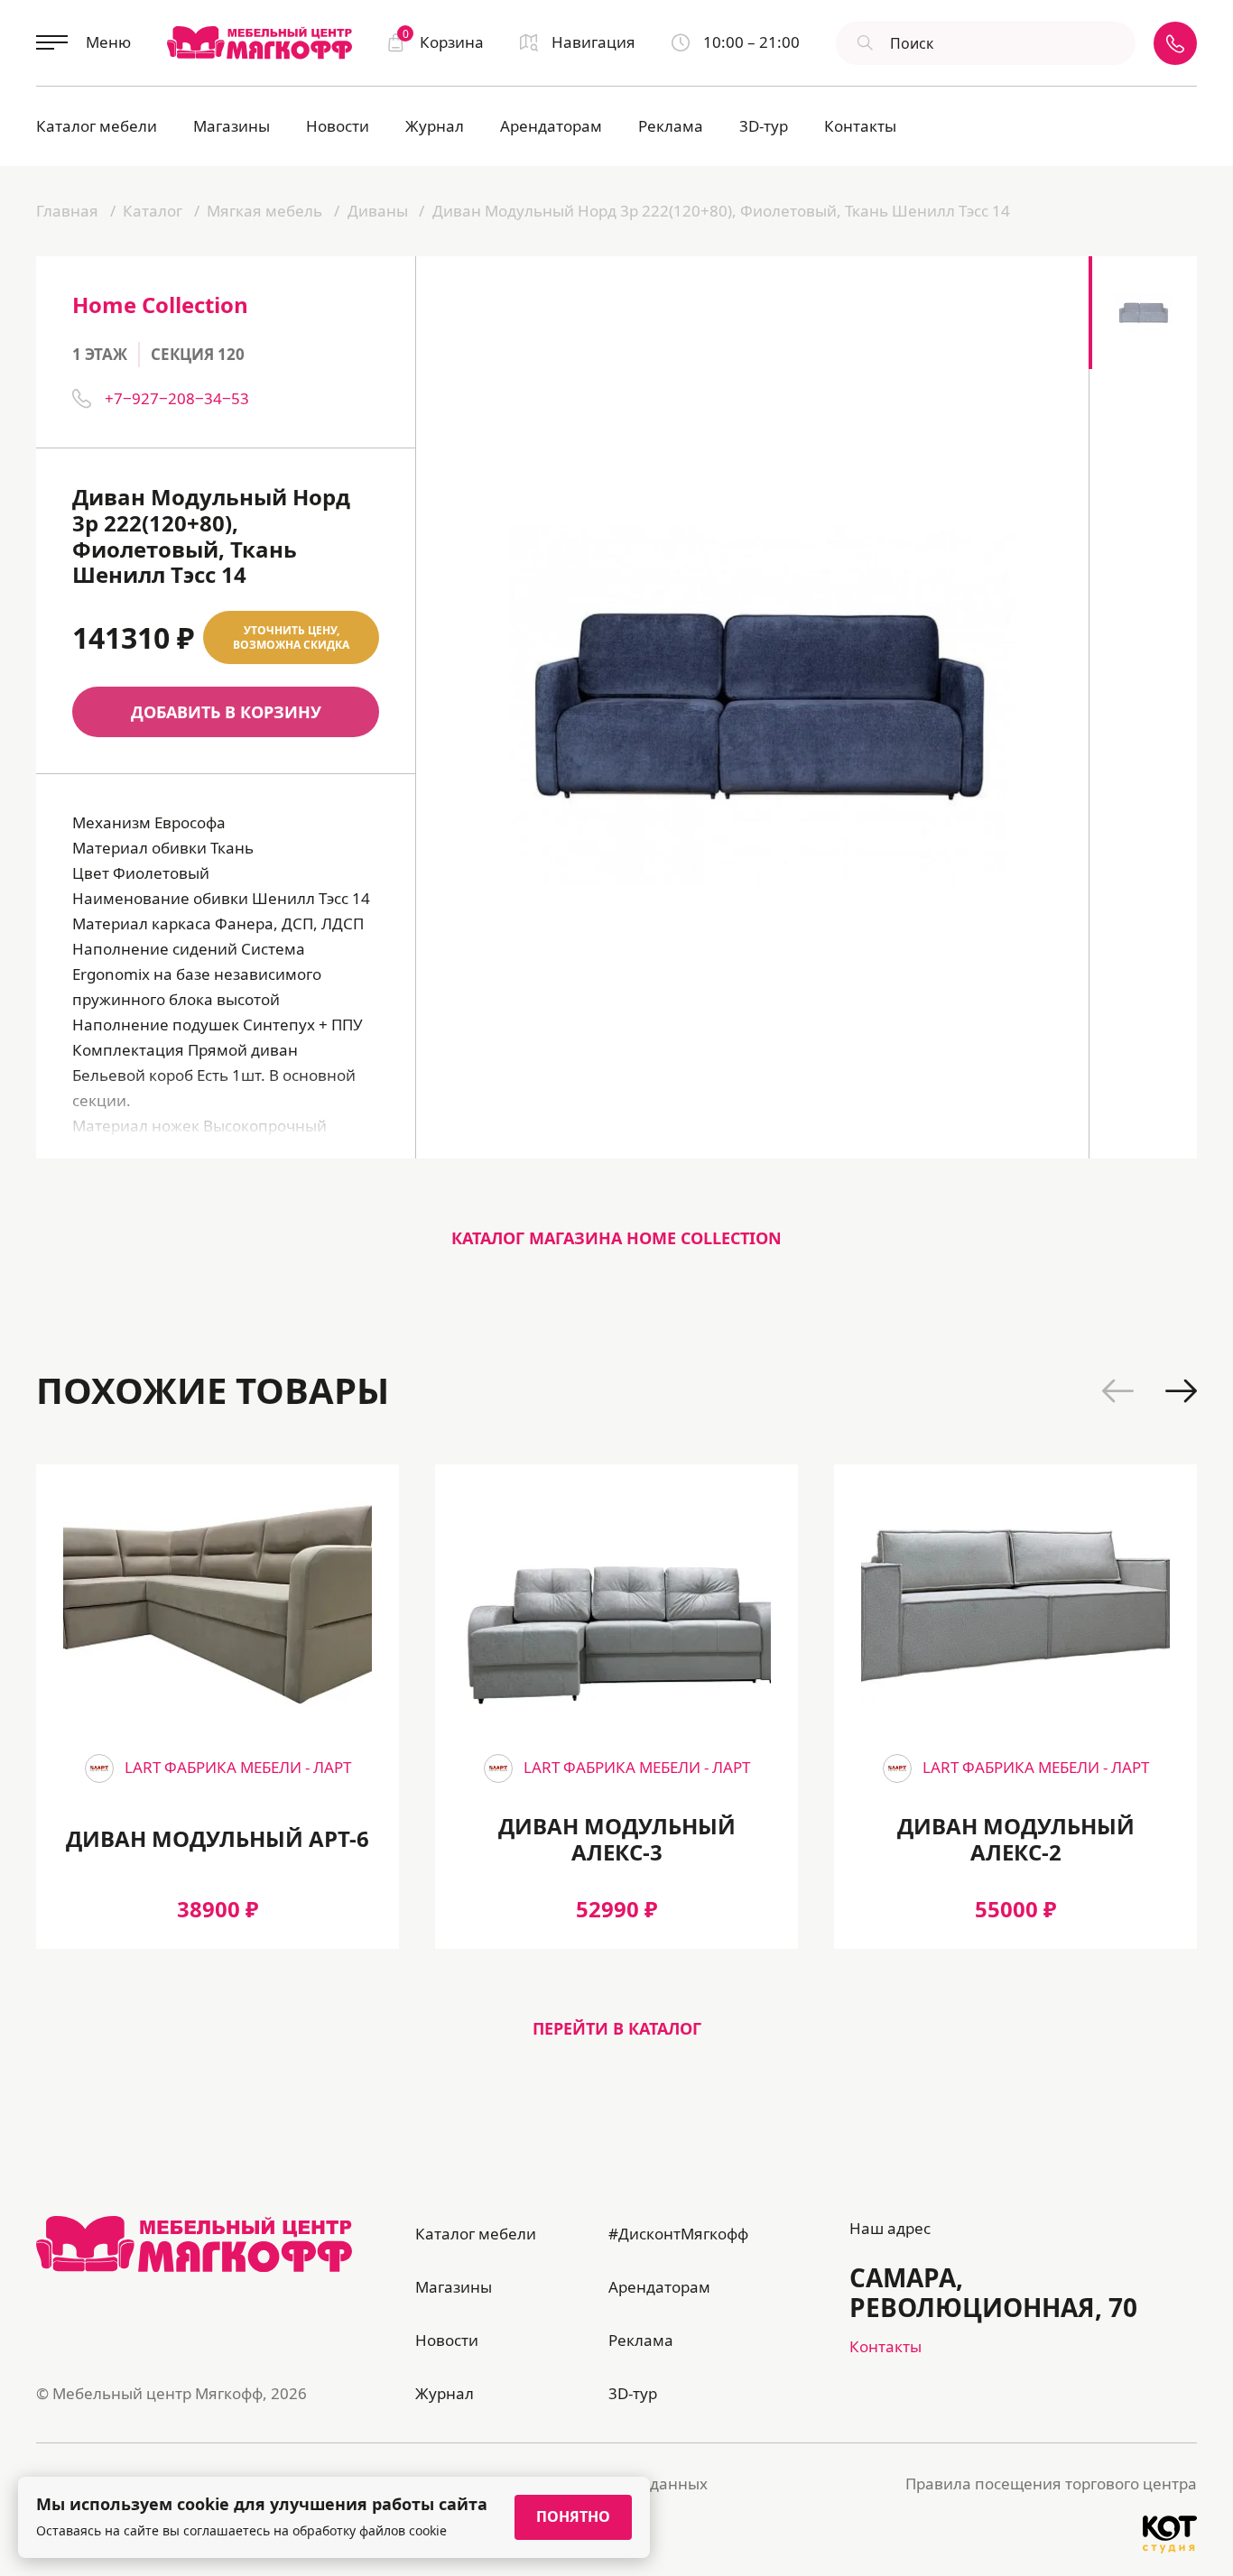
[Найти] (863, 43)
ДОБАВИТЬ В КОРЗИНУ (226, 712)
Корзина (443, 41)
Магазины (232, 126)
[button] (1118, 1391)
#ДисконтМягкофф (678, 2234)
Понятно (573, 2516)
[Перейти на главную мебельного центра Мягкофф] (260, 42)
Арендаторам (551, 126)
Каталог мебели (97, 126)
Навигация (593, 42)
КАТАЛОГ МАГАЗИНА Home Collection (616, 1238)
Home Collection (160, 305)
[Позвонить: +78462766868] (1175, 43)
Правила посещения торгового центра (1051, 2484)
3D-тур (764, 126)
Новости (338, 126)
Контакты (860, 126)
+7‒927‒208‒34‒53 (177, 398)
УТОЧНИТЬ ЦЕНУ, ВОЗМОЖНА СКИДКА (291, 637)
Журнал (435, 126)
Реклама (671, 126)
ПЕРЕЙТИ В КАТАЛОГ (617, 2028)
